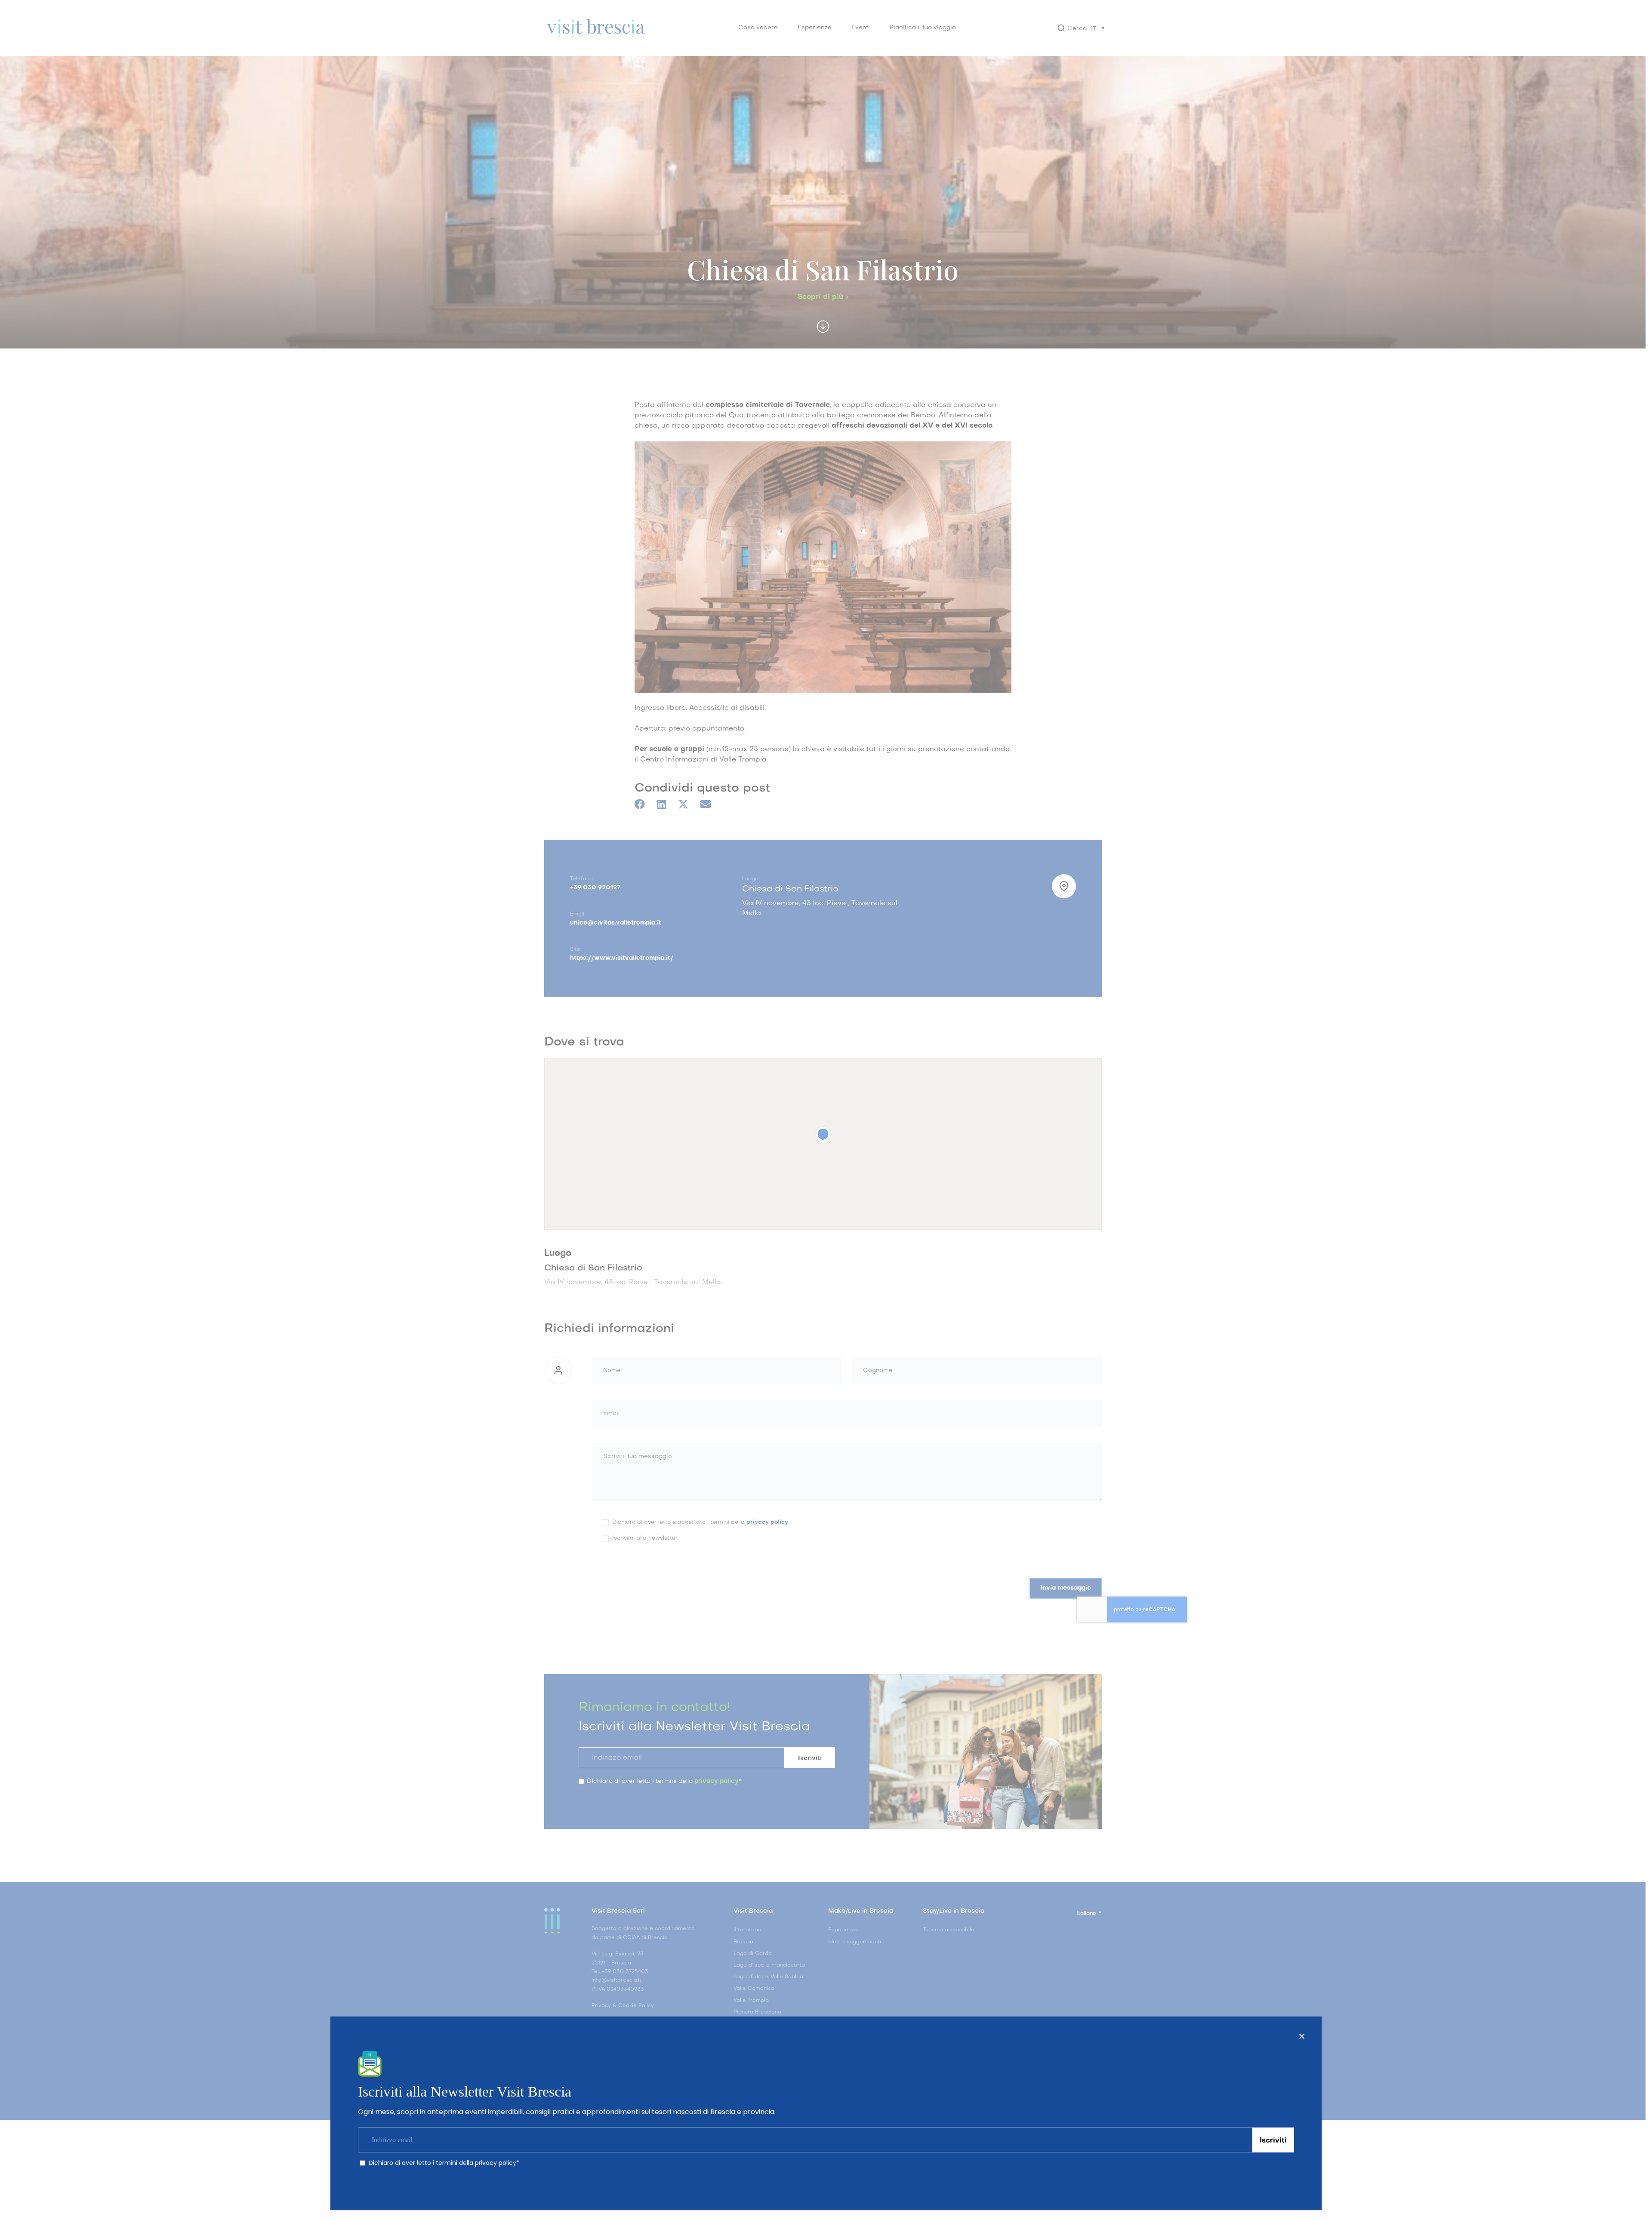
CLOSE (1302, 2036)
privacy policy (496, 2163)
